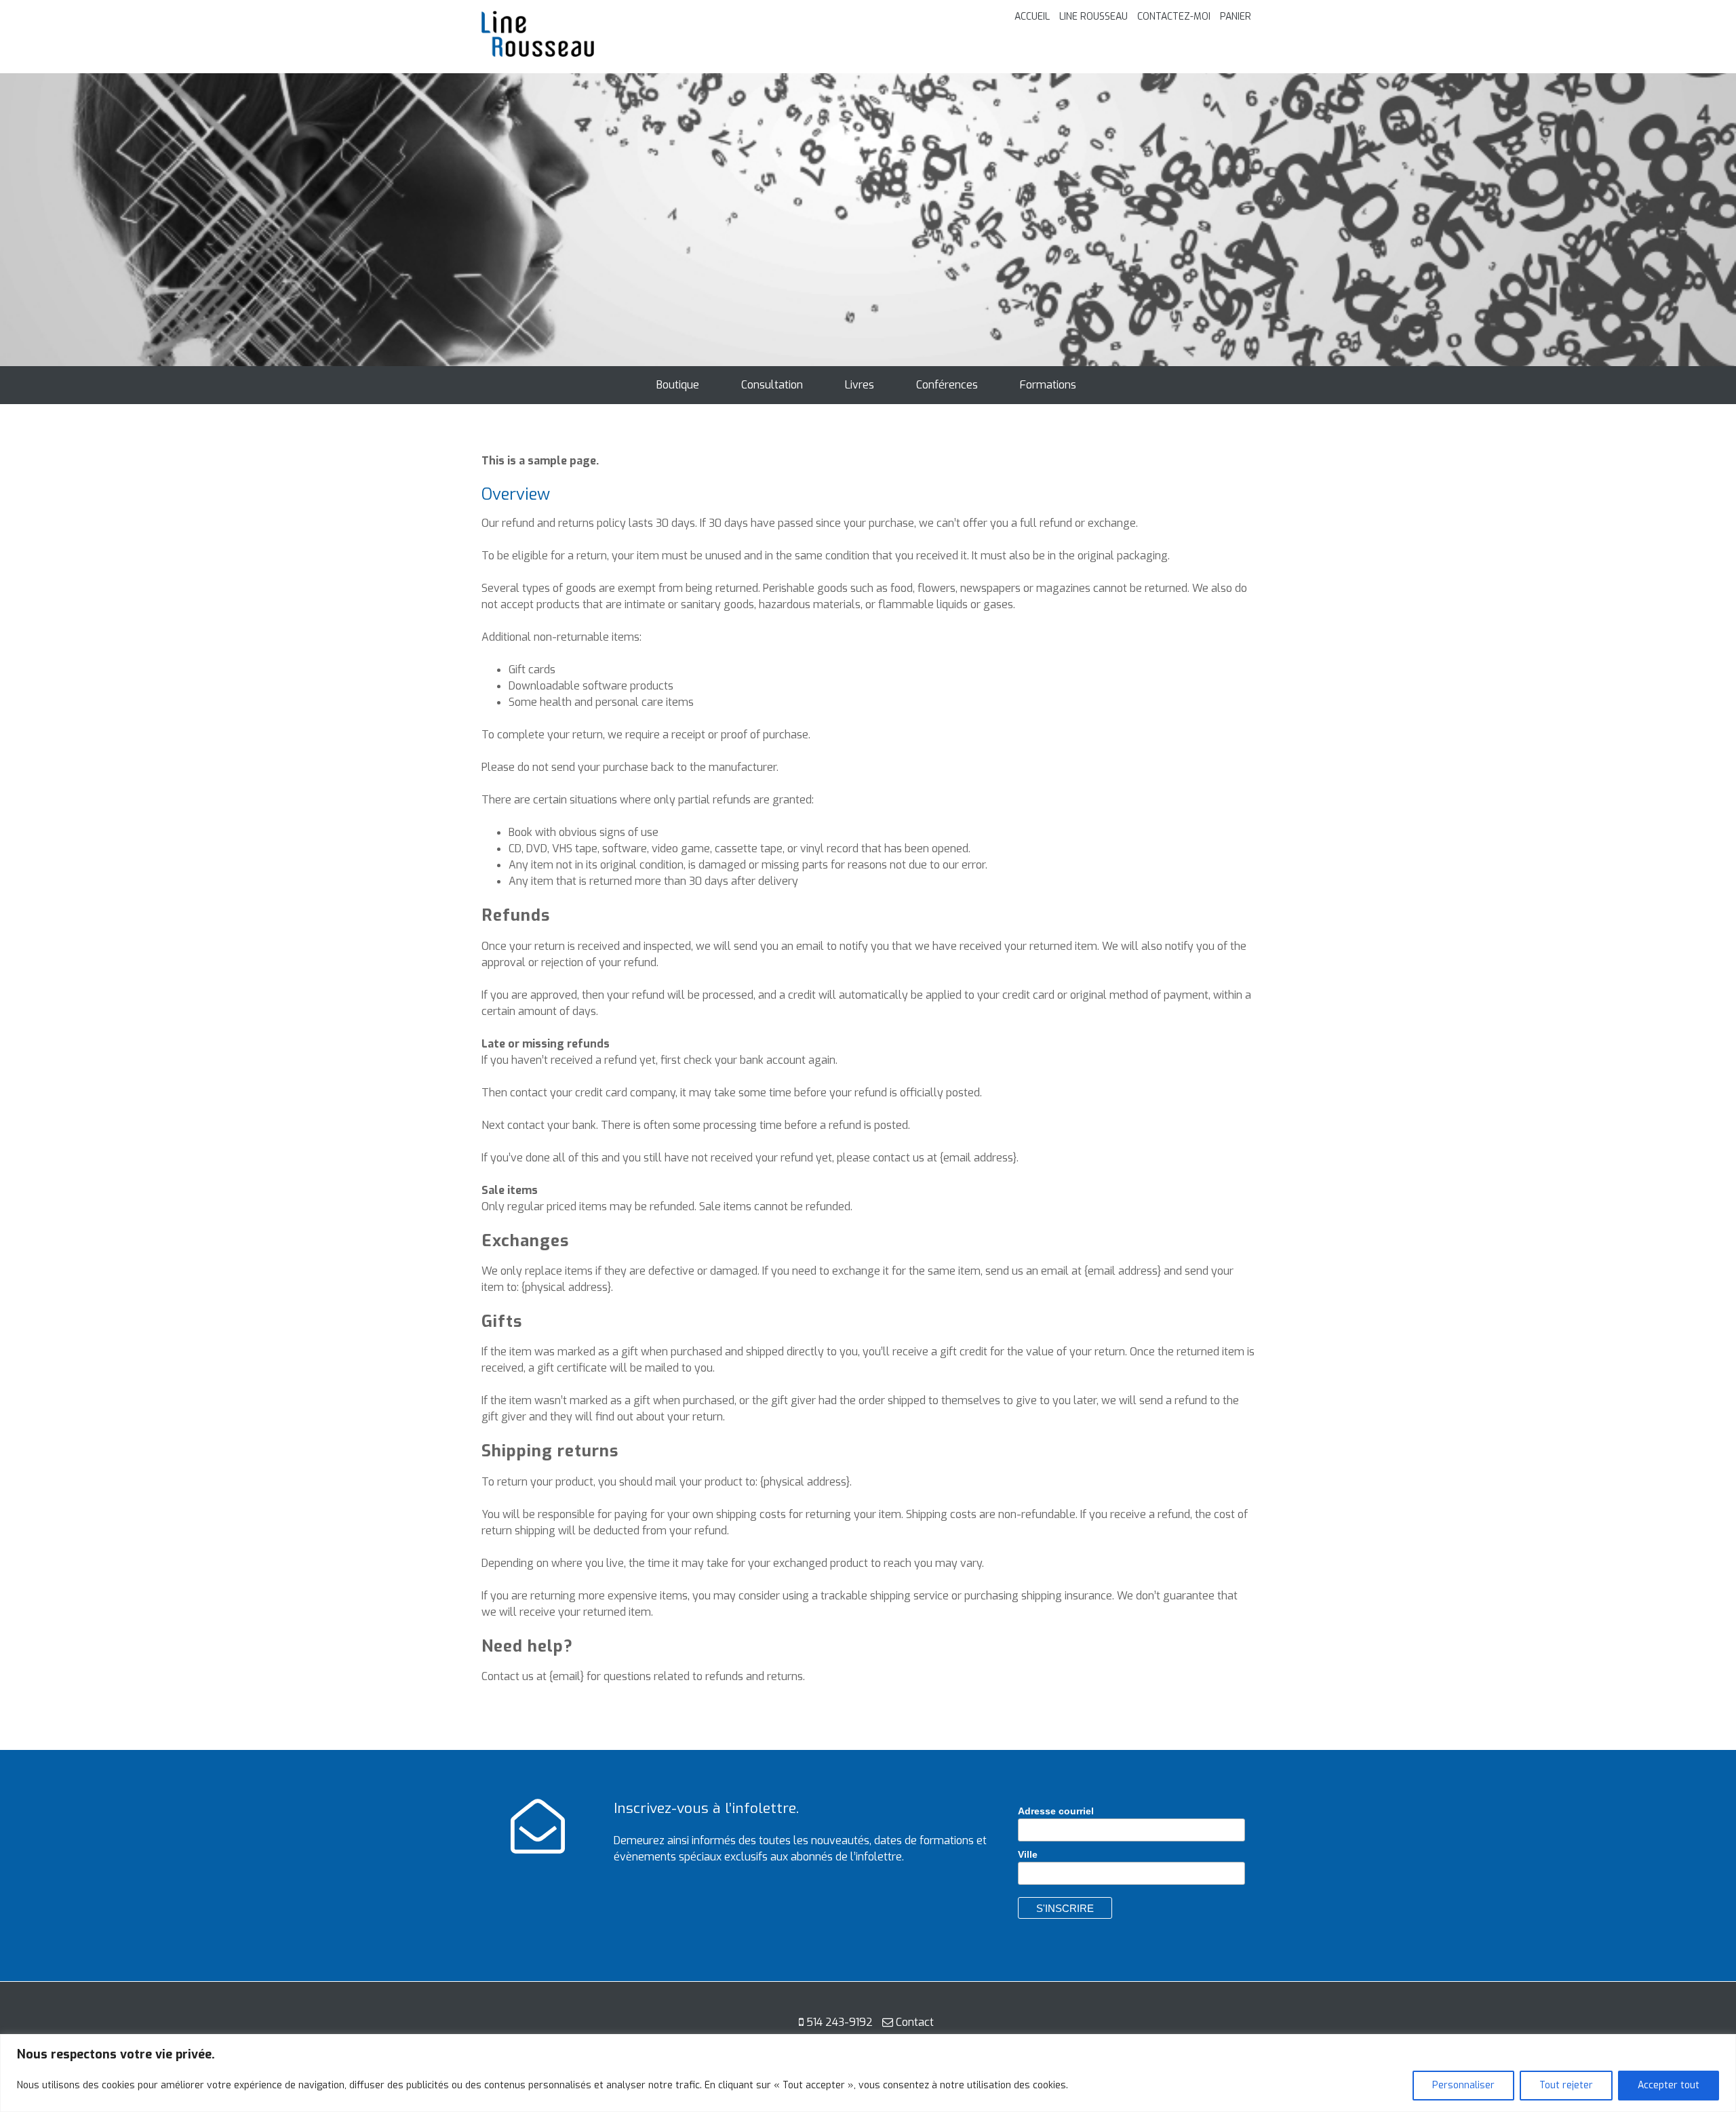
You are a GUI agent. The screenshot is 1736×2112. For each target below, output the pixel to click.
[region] (868, 2073)
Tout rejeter (1566, 2085)
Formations (1048, 385)
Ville (1028, 1854)
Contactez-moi (1174, 17)
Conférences (947, 385)
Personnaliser (1463, 2085)
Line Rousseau (1093, 17)
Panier (1236, 17)
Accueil (1032, 17)
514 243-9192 (840, 2022)
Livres (860, 385)
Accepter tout (1669, 2085)
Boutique (678, 385)
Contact (915, 2022)
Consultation (772, 385)
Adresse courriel (1056, 1811)
